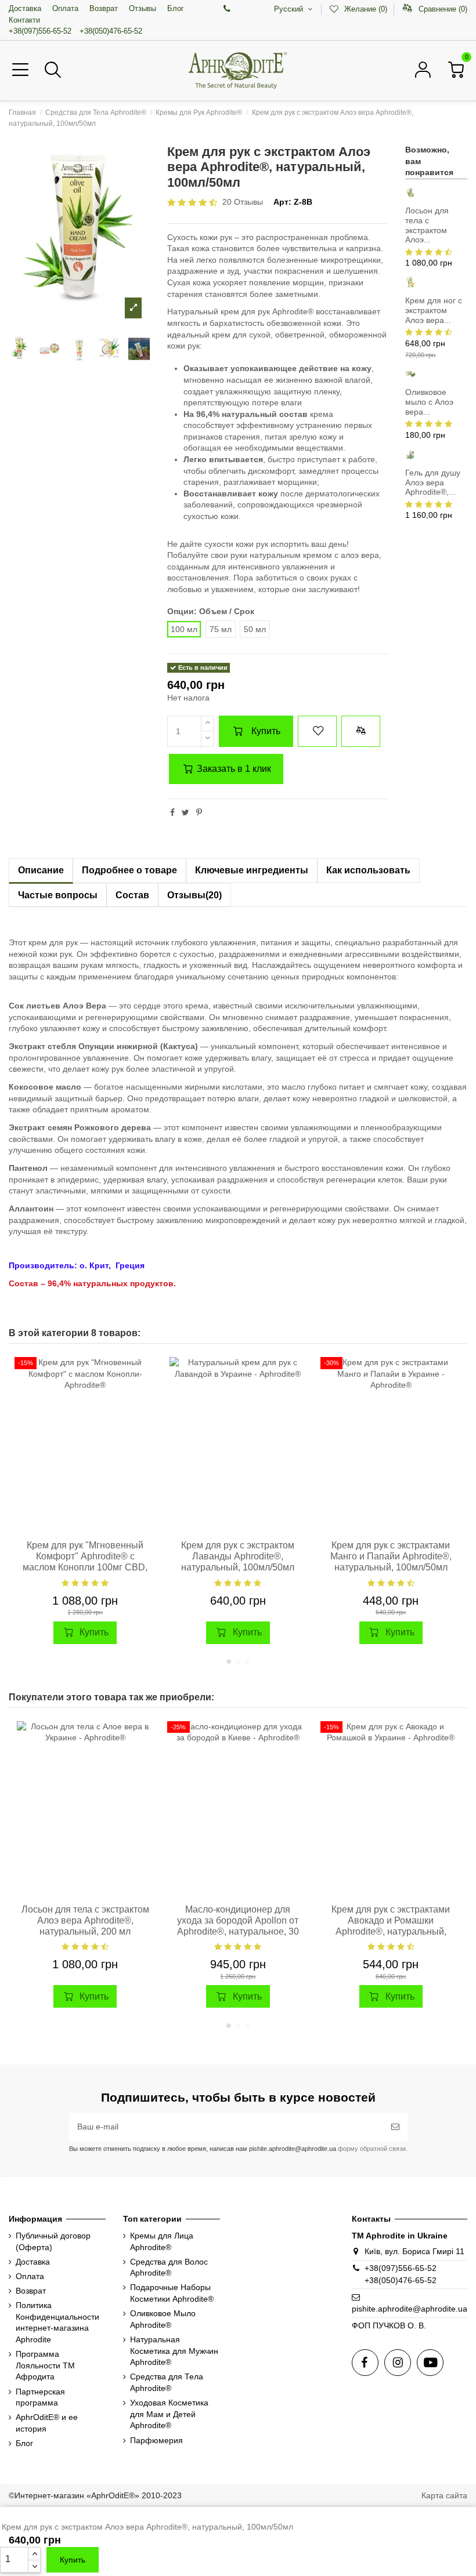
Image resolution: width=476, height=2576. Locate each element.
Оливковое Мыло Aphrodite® (163, 2319)
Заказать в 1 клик (233, 769)
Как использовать (368, 870)
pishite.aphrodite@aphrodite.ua (410, 2309)
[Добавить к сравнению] (360, 731)
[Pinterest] (199, 812)
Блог (176, 8)
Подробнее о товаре (129, 870)
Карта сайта (444, 2495)
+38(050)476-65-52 (111, 31)
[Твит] (185, 812)
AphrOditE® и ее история (47, 2423)
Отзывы (143, 8)
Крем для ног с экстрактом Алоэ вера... (434, 310)
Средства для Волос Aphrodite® (169, 2267)
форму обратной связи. (372, 2149)
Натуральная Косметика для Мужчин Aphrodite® (174, 2351)
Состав (132, 895)
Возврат (104, 8)
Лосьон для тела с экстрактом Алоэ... (427, 225)
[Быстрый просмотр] (146, 1415)
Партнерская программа (40, 2397)
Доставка (25, 8)
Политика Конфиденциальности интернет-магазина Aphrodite (57, 2322)
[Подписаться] (395, 2127)
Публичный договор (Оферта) (53, 2241)
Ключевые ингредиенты (252, 870)
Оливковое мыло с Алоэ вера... (429, 402)
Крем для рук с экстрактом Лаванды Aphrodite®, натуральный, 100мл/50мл (238, 1556)
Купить (266, 731)
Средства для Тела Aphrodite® (167, 2382)
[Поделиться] (172, 812)
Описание (41, 870)
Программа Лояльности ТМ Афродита (45, 2365)
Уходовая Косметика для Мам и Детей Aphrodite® (169, 2414)
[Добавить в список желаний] (317, 731)
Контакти (24, 20)
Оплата (65, 8)
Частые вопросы (58, 895)
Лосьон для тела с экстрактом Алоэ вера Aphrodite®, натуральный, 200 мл (85, 1920)
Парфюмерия (156, 2440)
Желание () (365, 9)
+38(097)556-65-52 (40, 31)
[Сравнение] (146, 1395)
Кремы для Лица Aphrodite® (162, 2241)
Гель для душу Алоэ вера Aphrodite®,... (433, 482)
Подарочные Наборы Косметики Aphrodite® (172, 2293)
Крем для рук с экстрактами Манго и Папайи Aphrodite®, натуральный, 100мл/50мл (391, 1556)
